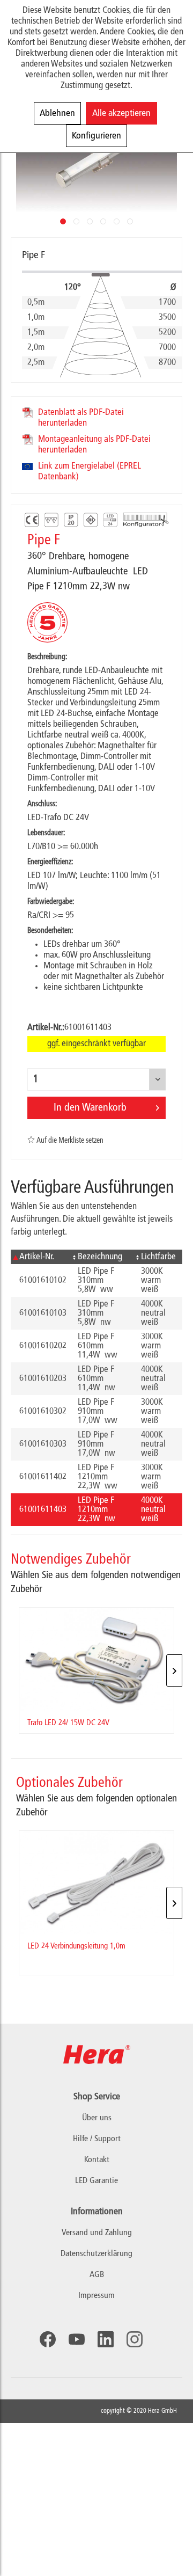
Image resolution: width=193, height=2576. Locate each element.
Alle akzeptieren (121, 113)
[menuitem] (96, 2233)
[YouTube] (77, 2339)
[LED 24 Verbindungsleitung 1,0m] (96, 1882)
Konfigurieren (96, 136)
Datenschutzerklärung (96, 2254)
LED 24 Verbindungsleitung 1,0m (76, 1946)
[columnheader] (40, 1257)
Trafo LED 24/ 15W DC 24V (68, 1723)
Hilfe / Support (97, 2139)
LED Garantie (96, 2181)
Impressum (96, 2296)
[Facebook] (48, 2339)
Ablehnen (57, 113)
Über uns (97, 2118)
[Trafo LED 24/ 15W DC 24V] (96, 1659)
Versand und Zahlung (97, 2233)
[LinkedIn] (106, 2339)
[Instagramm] (135, 2339)
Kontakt (97, 2160)
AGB (97, 2275)
